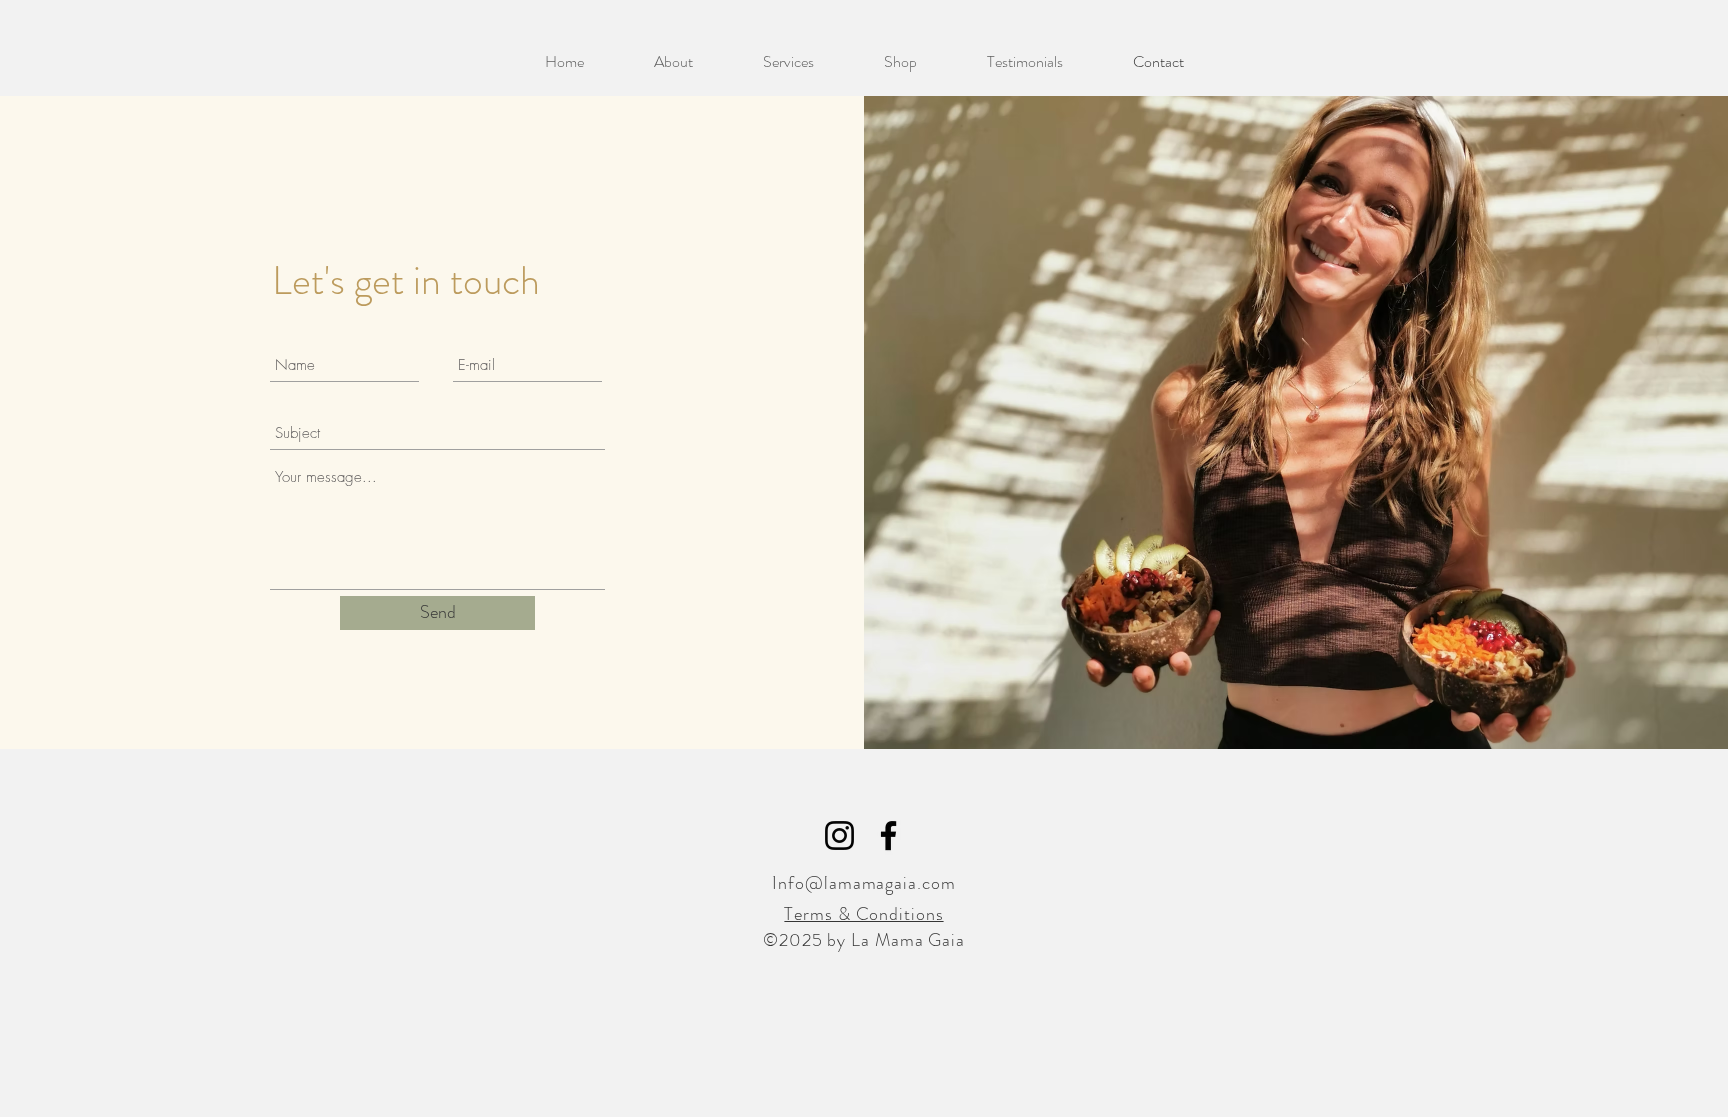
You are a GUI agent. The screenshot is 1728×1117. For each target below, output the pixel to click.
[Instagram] (839, 835)
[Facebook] (888, 835)
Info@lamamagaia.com (863, 883)
